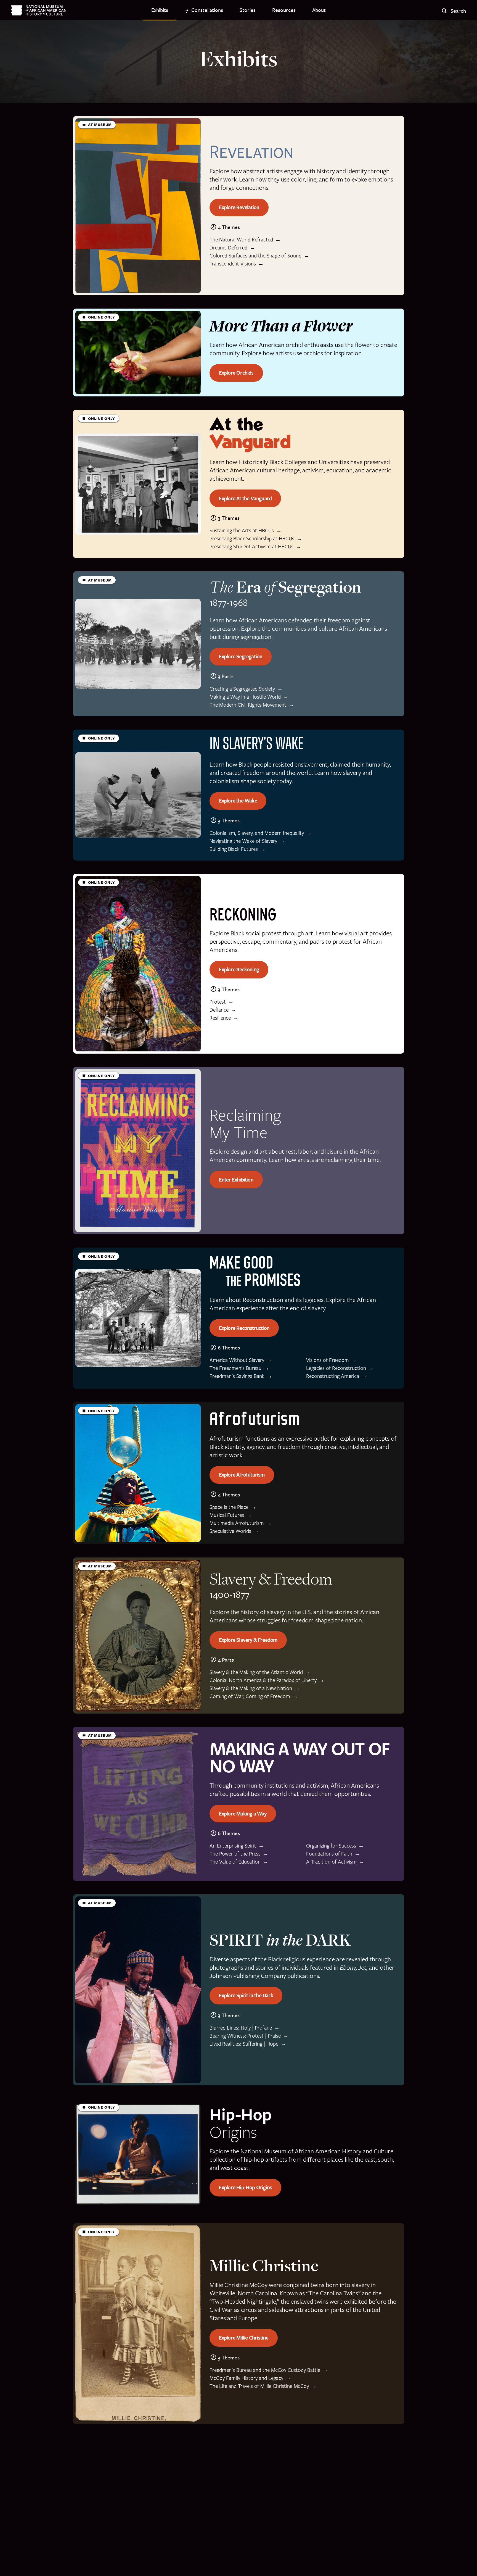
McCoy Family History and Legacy (246, 2378)
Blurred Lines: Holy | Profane (241, 2028)
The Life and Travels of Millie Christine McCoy (259, 2386)
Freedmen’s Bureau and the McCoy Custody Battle (265, 2370)
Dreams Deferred (228, 248)
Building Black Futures (234, 849)
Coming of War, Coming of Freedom (250, 1696)
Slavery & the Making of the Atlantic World (256, 1672)
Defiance (219, 1010)
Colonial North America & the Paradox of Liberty (263, 1680)
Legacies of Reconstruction (336, 1368)
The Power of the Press (235, 1854)
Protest (218, 1002)
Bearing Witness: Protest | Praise (245, 2036)
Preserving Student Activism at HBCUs (251, 547)
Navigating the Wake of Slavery (243, 841)
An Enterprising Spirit (233, 1846)
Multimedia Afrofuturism (237, 1523)
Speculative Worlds (230, 1531)
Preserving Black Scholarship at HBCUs (252, 539)
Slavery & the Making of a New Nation (251, 1688)
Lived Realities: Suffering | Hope (244, 2044)
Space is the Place (229, 1507)
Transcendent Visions (233, 264)
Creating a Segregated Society (242, 689)
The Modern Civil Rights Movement (248, 705)
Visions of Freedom (328, 1360)
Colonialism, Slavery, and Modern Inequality (257, 833)
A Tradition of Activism (331, 1862)
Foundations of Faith (329, 1854)
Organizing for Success (331, 1846)
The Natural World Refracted (241, 240)
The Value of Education (235, 1862)
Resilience (220, 1018)
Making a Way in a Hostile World (245, 697)
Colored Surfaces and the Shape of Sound (255, 256)
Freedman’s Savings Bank (237, 1376)
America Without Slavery (237, 1360)
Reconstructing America (333, 1376)
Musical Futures (227, 1515)
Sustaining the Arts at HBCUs (242, 531)
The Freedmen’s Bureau (235, 1368)
